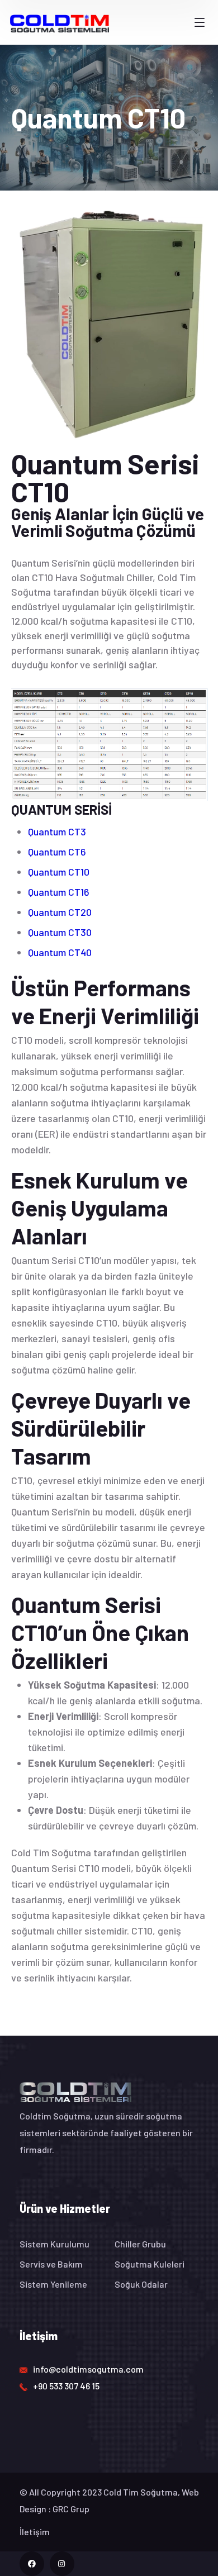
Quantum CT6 (57, 852)
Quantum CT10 (59, 872)
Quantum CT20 (60, 912)
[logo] (60, 22)
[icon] (32, 2564)
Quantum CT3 (57, 831)
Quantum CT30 (60, 932)
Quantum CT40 (60, 952)
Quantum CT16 (59, 892)
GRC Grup (71, 2509)
